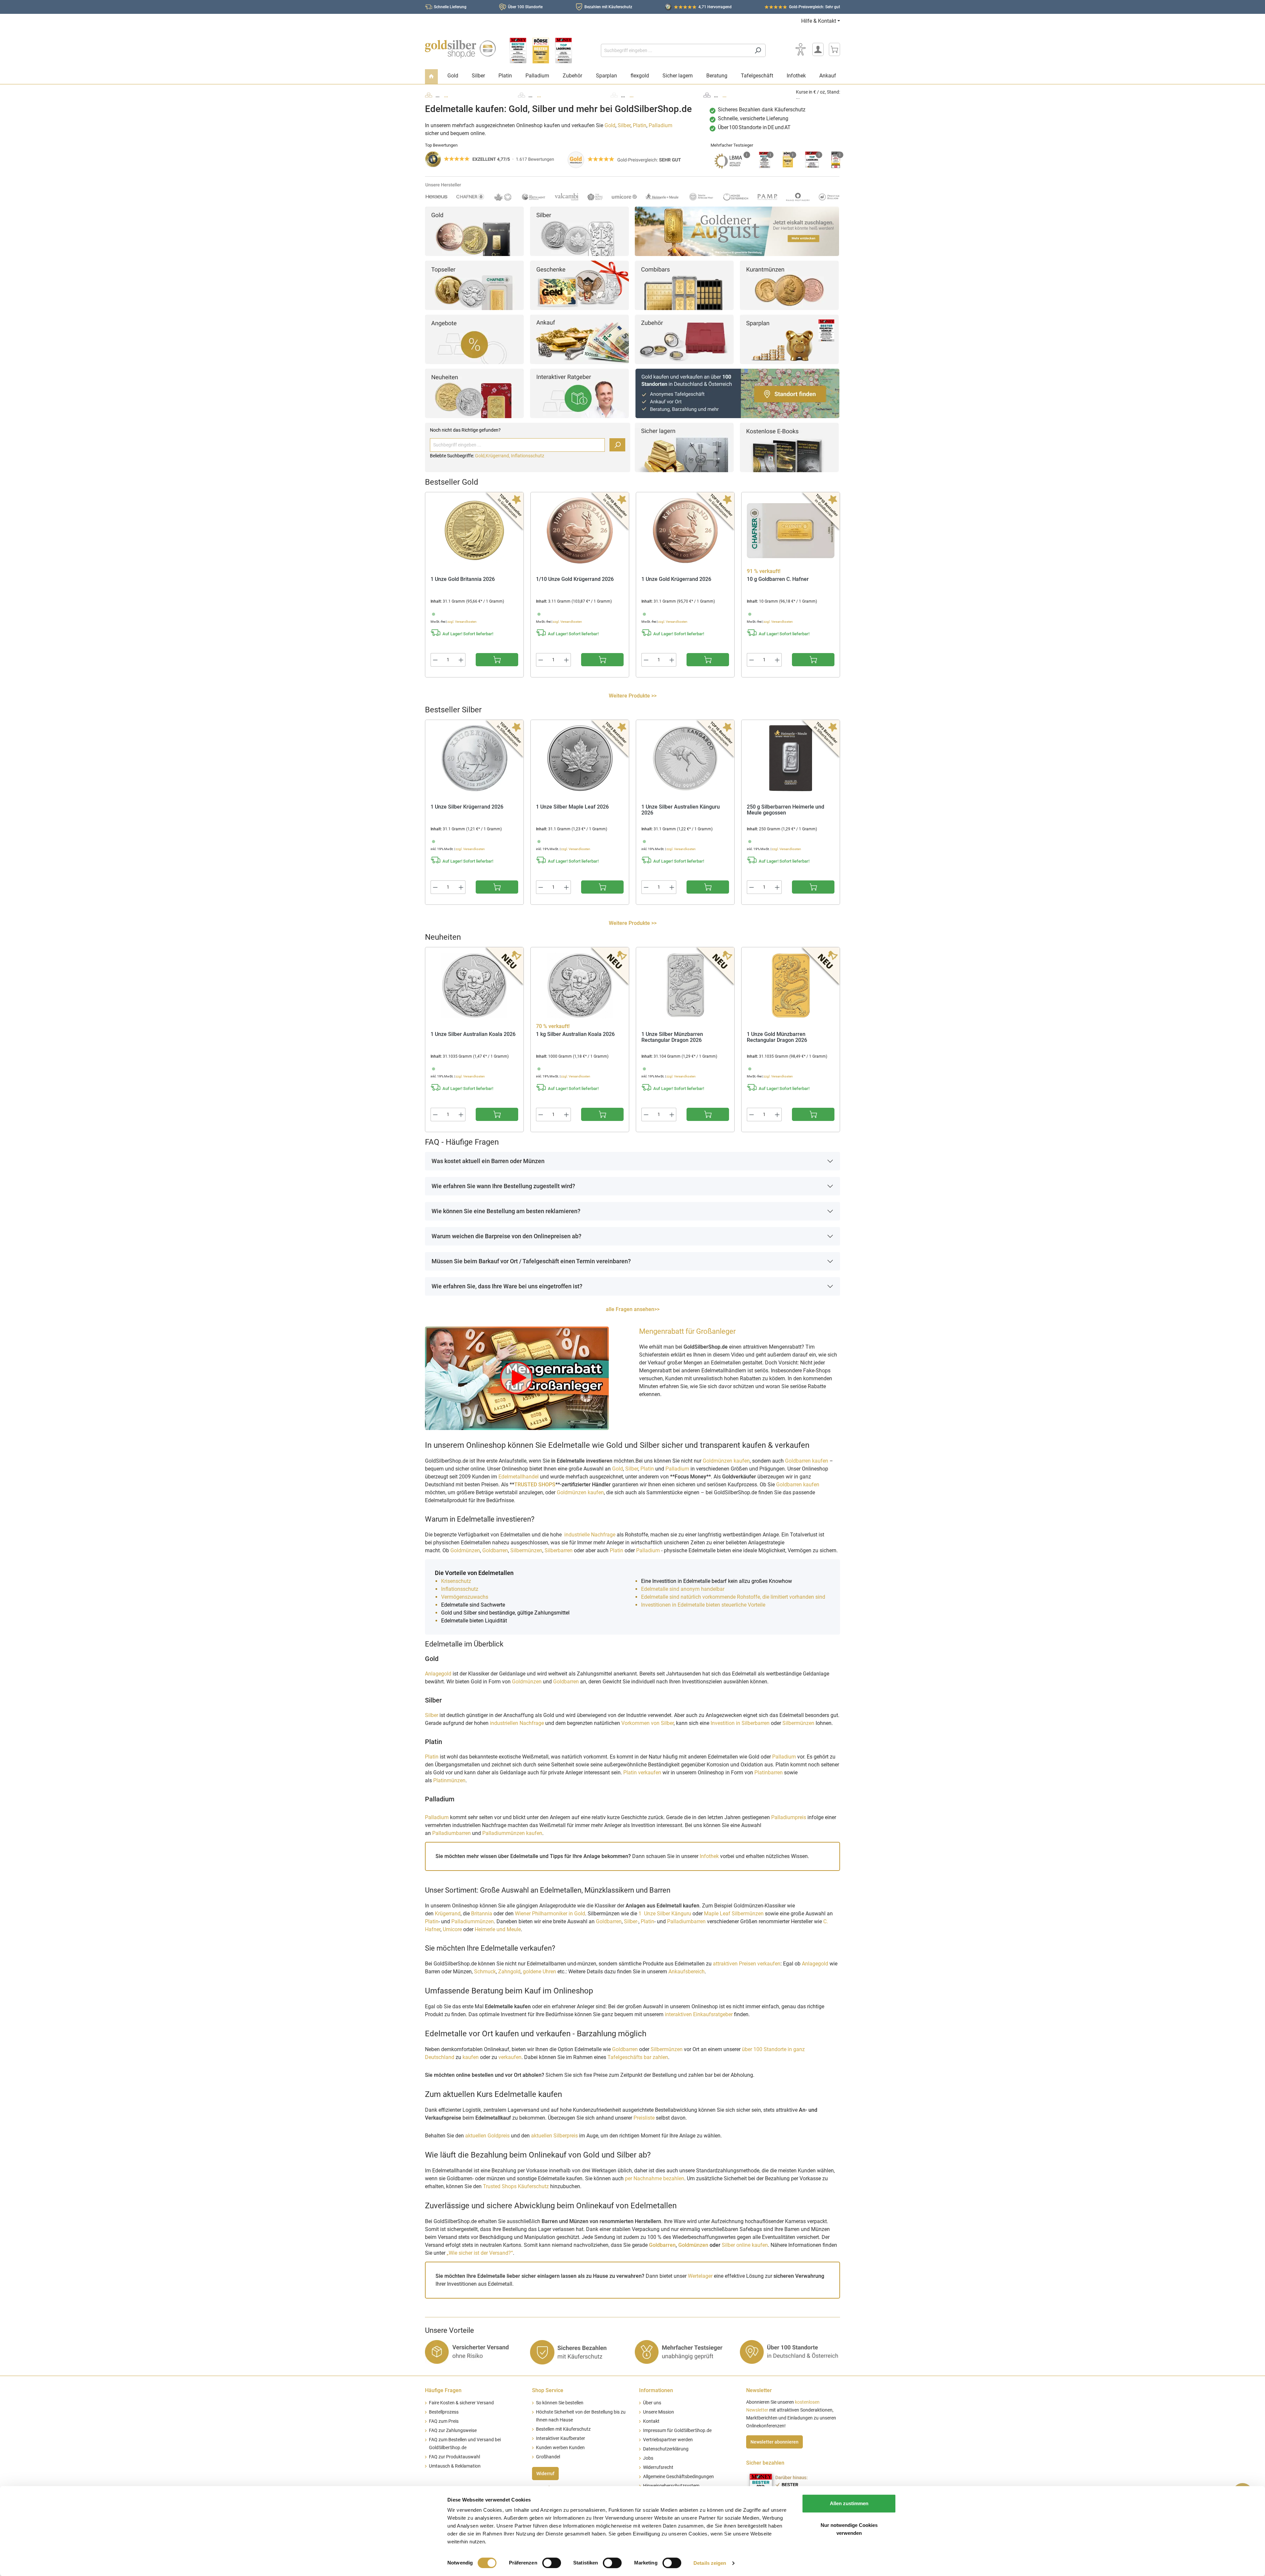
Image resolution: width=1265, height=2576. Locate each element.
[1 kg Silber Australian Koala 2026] (580, 986)
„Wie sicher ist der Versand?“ (480, 2253)
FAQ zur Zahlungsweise (453, 2431)
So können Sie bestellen (560, 2403)
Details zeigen (710, 2563)
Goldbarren (495, 1550)
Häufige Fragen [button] (443, 2390)
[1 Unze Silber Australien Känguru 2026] (685, 758)
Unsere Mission (659, 2412)
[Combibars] (684, 285)
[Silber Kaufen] (579, 231)
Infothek (709, 1856)
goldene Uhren (539, 1972)
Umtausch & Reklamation (455, 2466)
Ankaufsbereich (687, 1972)
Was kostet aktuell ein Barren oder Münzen (488, 1161)
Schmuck (485, 1972)
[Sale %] (474, 339)
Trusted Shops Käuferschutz (516, 2186)
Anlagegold (438, 1674)
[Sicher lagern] (684, 447)
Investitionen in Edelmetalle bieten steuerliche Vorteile (703, 1605)
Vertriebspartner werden (668, 2440)
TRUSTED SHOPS (535, 1485)
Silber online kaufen (745, 2245)
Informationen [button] (656, 2390)
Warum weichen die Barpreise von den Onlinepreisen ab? (506, 1236)
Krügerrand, (498, 456)
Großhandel (548, 2457)
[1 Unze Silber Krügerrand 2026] (474, 758)
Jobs (648, 2458)
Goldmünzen (465, 1550)
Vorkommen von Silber (647, 1723)
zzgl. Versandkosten (462, 622)
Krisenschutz (457, 1581)
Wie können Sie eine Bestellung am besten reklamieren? (506, 1211)
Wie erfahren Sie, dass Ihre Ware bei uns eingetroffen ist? (507, 1286)
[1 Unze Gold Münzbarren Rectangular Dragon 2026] (791, 986)
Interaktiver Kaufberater (561, 2438)
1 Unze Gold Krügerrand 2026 (676, 579)
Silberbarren (559, 1550)
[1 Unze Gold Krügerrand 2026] (685, 530)
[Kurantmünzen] (789, 285)
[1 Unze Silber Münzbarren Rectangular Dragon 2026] (685, 986)
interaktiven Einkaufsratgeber (699, 2014)
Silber (624, 125)
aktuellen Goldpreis (487, 2136)
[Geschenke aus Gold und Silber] (579, 285)
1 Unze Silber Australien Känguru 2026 (681, 810)
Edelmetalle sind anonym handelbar (683, 1589)
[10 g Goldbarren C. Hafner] (791, 530)
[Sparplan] (789, 339)
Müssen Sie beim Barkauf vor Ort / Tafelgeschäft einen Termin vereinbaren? (531, 1261)
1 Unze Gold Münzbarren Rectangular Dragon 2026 (777, 1037)
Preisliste (644, 2118)
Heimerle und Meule (498, 1929)
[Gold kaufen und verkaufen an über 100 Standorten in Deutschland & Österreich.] (737, 393)
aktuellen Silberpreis (554, 2136)
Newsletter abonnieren (774, 2442)
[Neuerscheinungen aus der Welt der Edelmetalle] (474, 393)
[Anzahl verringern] (435, 660)
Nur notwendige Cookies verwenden (849, 2529)
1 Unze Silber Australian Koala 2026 (473, 1034)
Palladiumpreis (789, 1817)
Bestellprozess (444, 2412)
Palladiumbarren (452, 1833)
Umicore (452, 1929)
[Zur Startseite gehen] (460, 49)
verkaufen (510, 2057)
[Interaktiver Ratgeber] (579, 393)
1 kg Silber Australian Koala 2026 (575, 1034)
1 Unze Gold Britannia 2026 (463, 579)
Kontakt (651, 2421)
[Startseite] (431, 77)
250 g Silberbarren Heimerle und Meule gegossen (786, 810)
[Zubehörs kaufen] (684, 339)
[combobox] (676, 50)
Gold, (480, 456)
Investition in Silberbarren (741, 1723)
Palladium (661, 125)
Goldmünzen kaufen (726, 1461)
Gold (610, 125)
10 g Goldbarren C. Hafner (778, 579)
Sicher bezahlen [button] (765, 2463)
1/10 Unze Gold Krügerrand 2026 (575, 579)
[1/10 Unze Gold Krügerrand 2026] (580, 530)
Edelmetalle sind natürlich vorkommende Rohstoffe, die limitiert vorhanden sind (733, 1597)
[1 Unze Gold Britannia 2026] (474, 530)
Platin (640, 125)
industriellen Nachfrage (517, 1723)
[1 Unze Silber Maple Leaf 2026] (580, 758)
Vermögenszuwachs (465, 1597)
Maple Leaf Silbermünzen (734, 1914)
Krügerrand (448, 1914)
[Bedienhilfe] (801, 49)
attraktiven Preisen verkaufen (747, 1964)
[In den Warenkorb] (497, 660)
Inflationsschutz (528, 456)
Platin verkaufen (642, 1773)
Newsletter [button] (759, 2390)
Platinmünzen (449, 1780)
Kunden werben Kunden (560, 2448)
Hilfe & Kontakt (819, 21)
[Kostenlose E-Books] (789, 447)
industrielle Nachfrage (590, 1535)
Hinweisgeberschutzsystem (671, 2486)
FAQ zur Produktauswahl (454, 2457)
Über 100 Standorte (525, 7)
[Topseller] (474, 285)
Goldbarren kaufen (807, 1461)
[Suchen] (758, 50)
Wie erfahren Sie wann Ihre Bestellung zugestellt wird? (503, 1186)
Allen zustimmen (849, 2503)
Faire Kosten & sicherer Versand (461, 2403)
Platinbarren (769, 1773)
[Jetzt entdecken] (737, 231)
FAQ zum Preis (444, 2421)
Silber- (631, 1921)
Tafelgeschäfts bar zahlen (638, 2057)
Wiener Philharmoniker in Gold (550, 1914)
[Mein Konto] (818, 49)
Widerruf (545, 2474)
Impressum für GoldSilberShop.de (677, 2431)
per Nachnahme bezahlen (655, 2178)
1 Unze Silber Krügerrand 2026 (467, 807)
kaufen (471, 2057)
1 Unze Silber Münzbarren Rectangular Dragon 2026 (672, 1037)
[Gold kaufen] (474, 231)
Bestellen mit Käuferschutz (563, 2429)
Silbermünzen (526, 1550)
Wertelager (700, 2276)
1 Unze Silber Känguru (665, 1914)
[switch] (552, 2563)
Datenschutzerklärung (666, 2449)
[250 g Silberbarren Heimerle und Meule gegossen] (791, 758)
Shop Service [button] (548, 2390)
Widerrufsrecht (658, 2467)
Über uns (652, 2403)
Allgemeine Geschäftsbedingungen (678, 2477)
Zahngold (509, 1972)
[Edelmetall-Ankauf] (579, 339)
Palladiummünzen (473, 1921)
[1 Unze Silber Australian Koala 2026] (474, 986)
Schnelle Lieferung (450, 7)
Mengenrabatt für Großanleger (687, 1331)
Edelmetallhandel (519, 1477)
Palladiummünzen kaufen (512, 1833)
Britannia (482, 1914)
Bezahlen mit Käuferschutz (608, 7)
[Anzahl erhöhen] (461, 660)
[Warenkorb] (834, 49)
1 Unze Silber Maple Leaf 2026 (572, 807)
